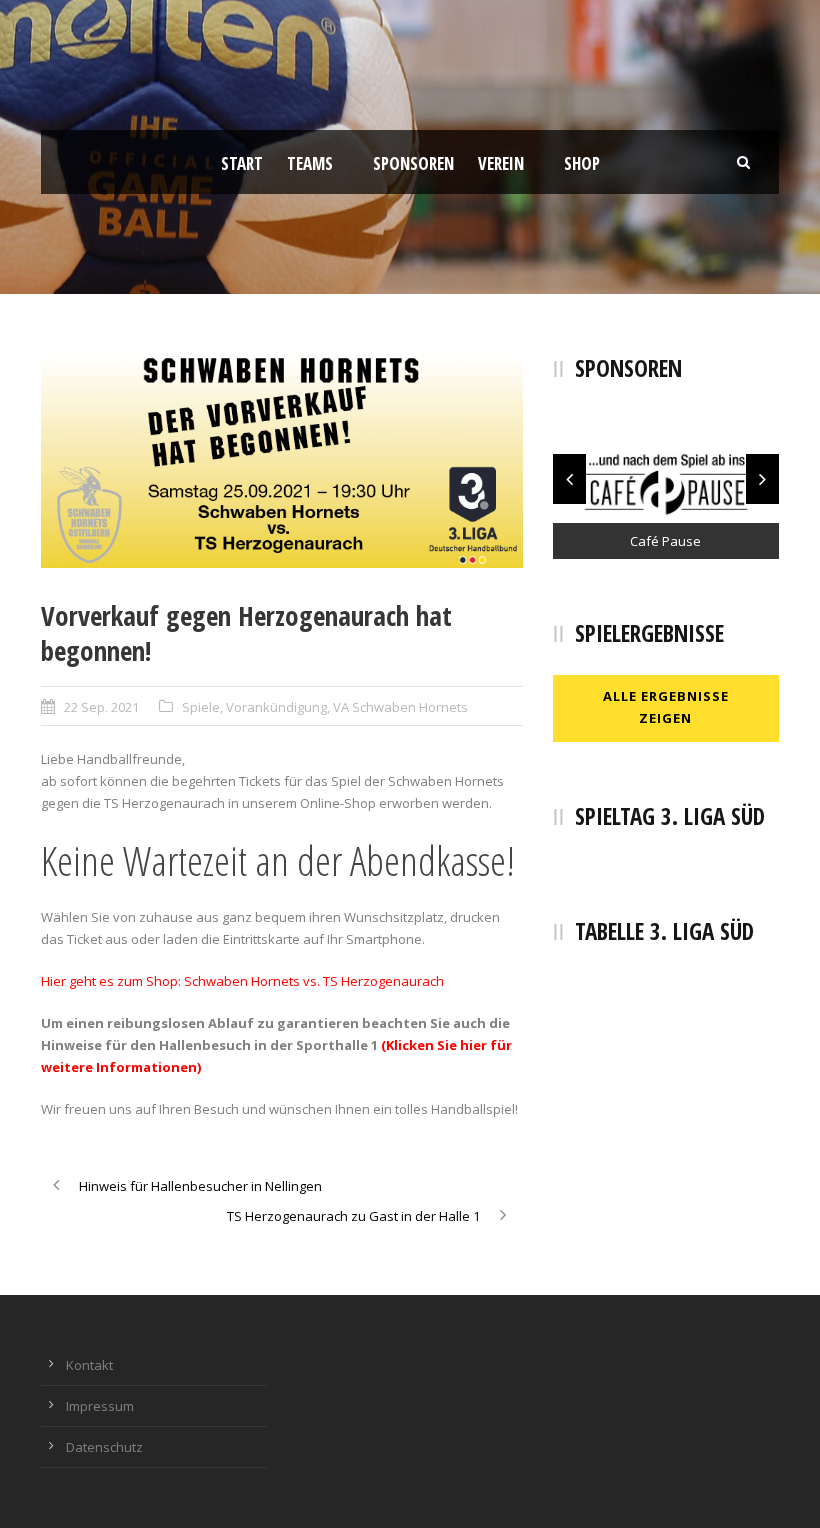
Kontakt (89, 1365)
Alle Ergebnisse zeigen (666, 707)
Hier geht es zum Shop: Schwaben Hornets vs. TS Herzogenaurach (242, 981)
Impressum (100, 1406)
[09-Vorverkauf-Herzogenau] (282, 461)
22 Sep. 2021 (101, 707)
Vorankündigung (276, 707)
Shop (582, 163)
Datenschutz (104, 1447)
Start (242, 163)
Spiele (201, 707)
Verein (501, 163)
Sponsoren (413, 163)
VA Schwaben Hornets (400, 707)
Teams (310, 163)
